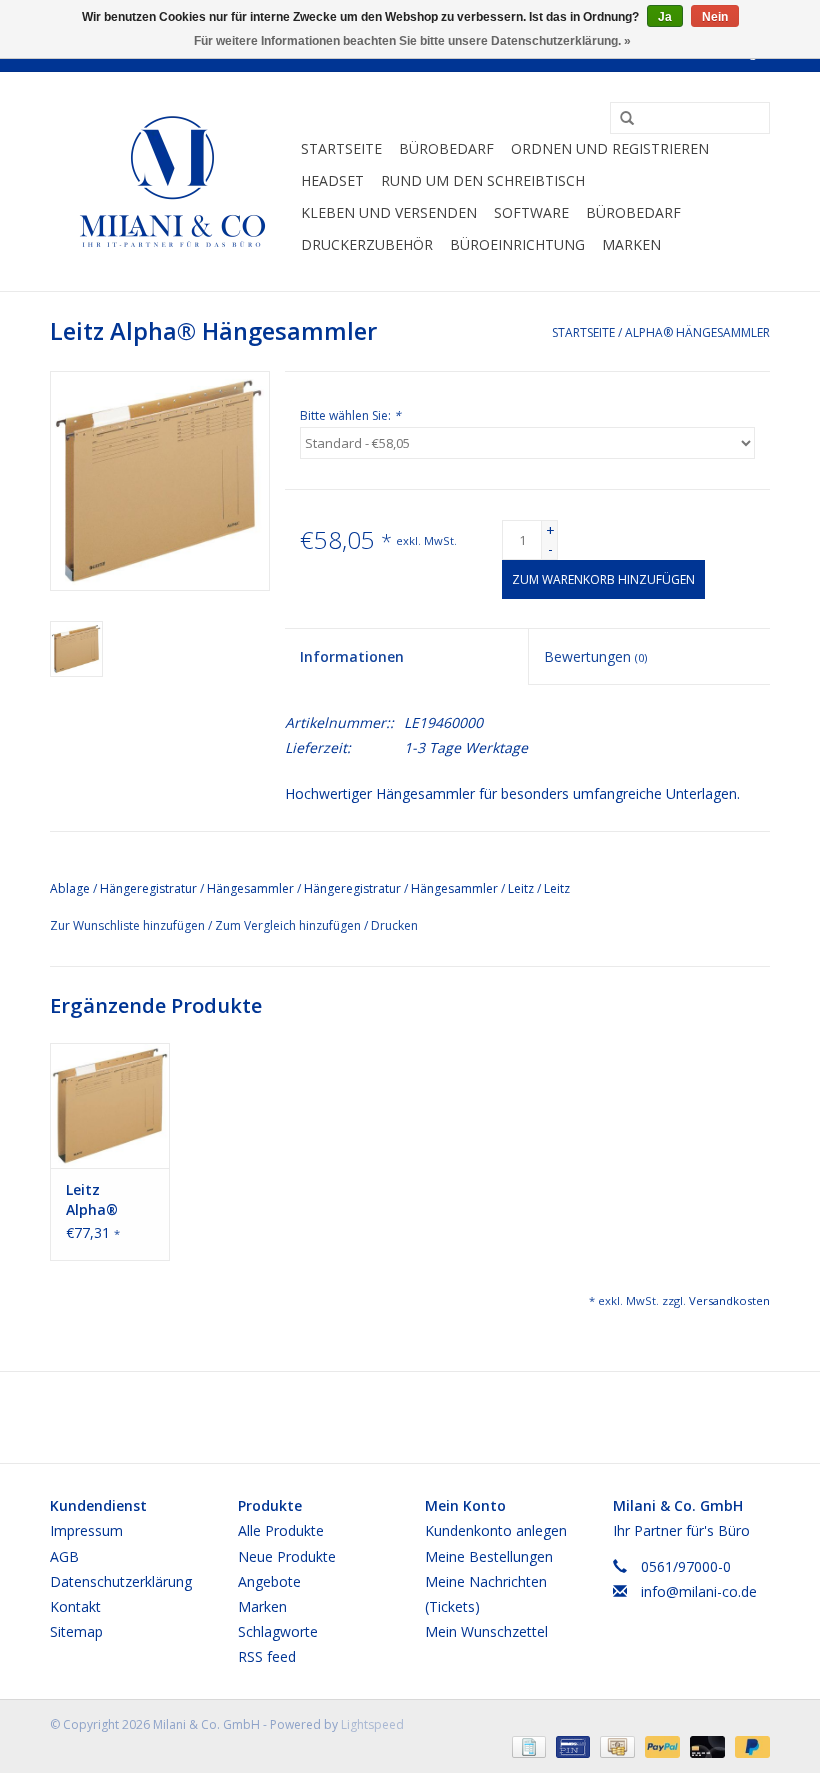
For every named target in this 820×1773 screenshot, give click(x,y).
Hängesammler (250, 888)
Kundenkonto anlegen (496, 1530)
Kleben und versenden (389, 212)
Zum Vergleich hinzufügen (289, 925)
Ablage (70, 888)
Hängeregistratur (148, 888)
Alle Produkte (281, 1530)
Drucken (394, 925)
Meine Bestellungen (489, 1556)
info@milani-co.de (699, 1591)
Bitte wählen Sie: (350, 415)
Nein (715, 17)
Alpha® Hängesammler (697, 332)
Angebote (269, 1581)
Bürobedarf (446, 148)
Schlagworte (278, 1631)
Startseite (341, 148)
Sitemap (76, 1631)
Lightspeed (372, 1724)
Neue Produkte (287, 1556)
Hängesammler (454, 888)
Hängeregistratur (352, 888)
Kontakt (75, 1606)
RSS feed (267, 1656)
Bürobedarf (633, 212)
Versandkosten (729, 1300)
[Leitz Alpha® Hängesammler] (110, 1105)
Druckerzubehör (367, 244)
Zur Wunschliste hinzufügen (129, 925)
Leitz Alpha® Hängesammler (110, 1200)
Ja (665, 17)
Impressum (86, 1530)
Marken (631, 244)
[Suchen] (620, 119)
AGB (64, 1556)
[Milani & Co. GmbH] (172, 181)
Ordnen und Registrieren (610, 148)
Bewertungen (595, 656)
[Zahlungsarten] (527, 1745)
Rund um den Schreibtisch (483, 180)
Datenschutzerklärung (121, 1581)
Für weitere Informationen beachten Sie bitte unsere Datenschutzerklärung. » (412, 41)
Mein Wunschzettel (486, 1631)
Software (531, 212)
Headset (332, 180)
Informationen (352, 656)
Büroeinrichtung (517, 244)
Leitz (521, 888)
